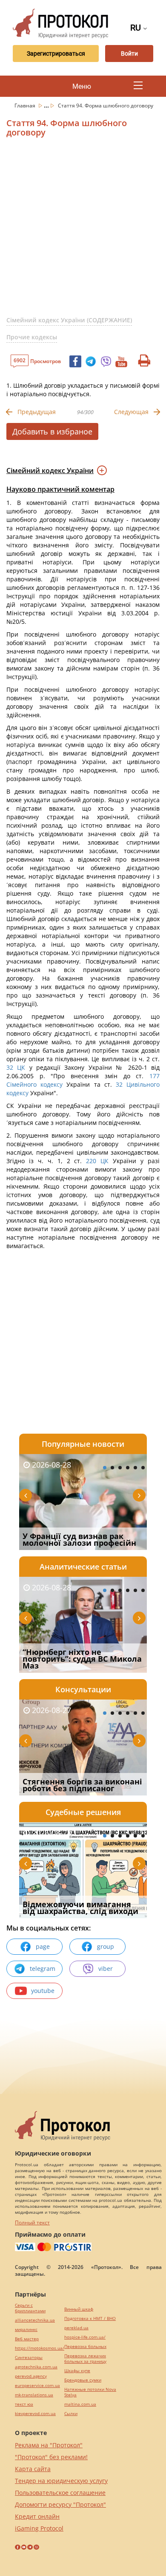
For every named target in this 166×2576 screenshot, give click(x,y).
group (106, 1946)
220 (91, 1161)
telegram (43, 1969)
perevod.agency (31, 2376)
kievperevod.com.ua (35, 2414)
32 (12, 1067)
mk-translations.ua (34, 2395)
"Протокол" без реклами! (51, 2457)
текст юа (24, 2404)
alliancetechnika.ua (35, 2320)
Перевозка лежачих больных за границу (85, 2359)
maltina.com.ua (80, 2404)
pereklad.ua (76, 2328)
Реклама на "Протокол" (49, 2445)
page (43, 1946)
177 (152, 1076)
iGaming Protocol (39, 2528)
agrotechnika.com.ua (36, 2367)
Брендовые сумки (83, 2380)
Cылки (71, 2414)
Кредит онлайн (37, 2516)
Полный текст (32, 2222)
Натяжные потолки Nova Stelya (90, 2392)
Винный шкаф (79, 2309)
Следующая (131, 412)
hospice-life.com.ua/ (85, 2337)
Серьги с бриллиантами (30, 2308)
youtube (43, 1991)
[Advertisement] (83, 230)
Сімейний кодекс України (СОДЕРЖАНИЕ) (69, 320)
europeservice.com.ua (37, 2386)
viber (106, 1969)
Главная (26, 106)
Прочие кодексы (32, 337)
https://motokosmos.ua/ (40, 2348)
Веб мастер (27, 2339)
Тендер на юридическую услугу (61, 2481)
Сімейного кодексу (34, 1084)
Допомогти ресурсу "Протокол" (60, 2504)
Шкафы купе (77, 2371)
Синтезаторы (29, 2358)
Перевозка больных (85, 2346)
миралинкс (26, 2329)
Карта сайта (33, 2469)
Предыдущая (37, 412)
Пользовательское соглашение (60, 2493)
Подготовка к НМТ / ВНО (90, 2318)
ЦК (21, 1067)
